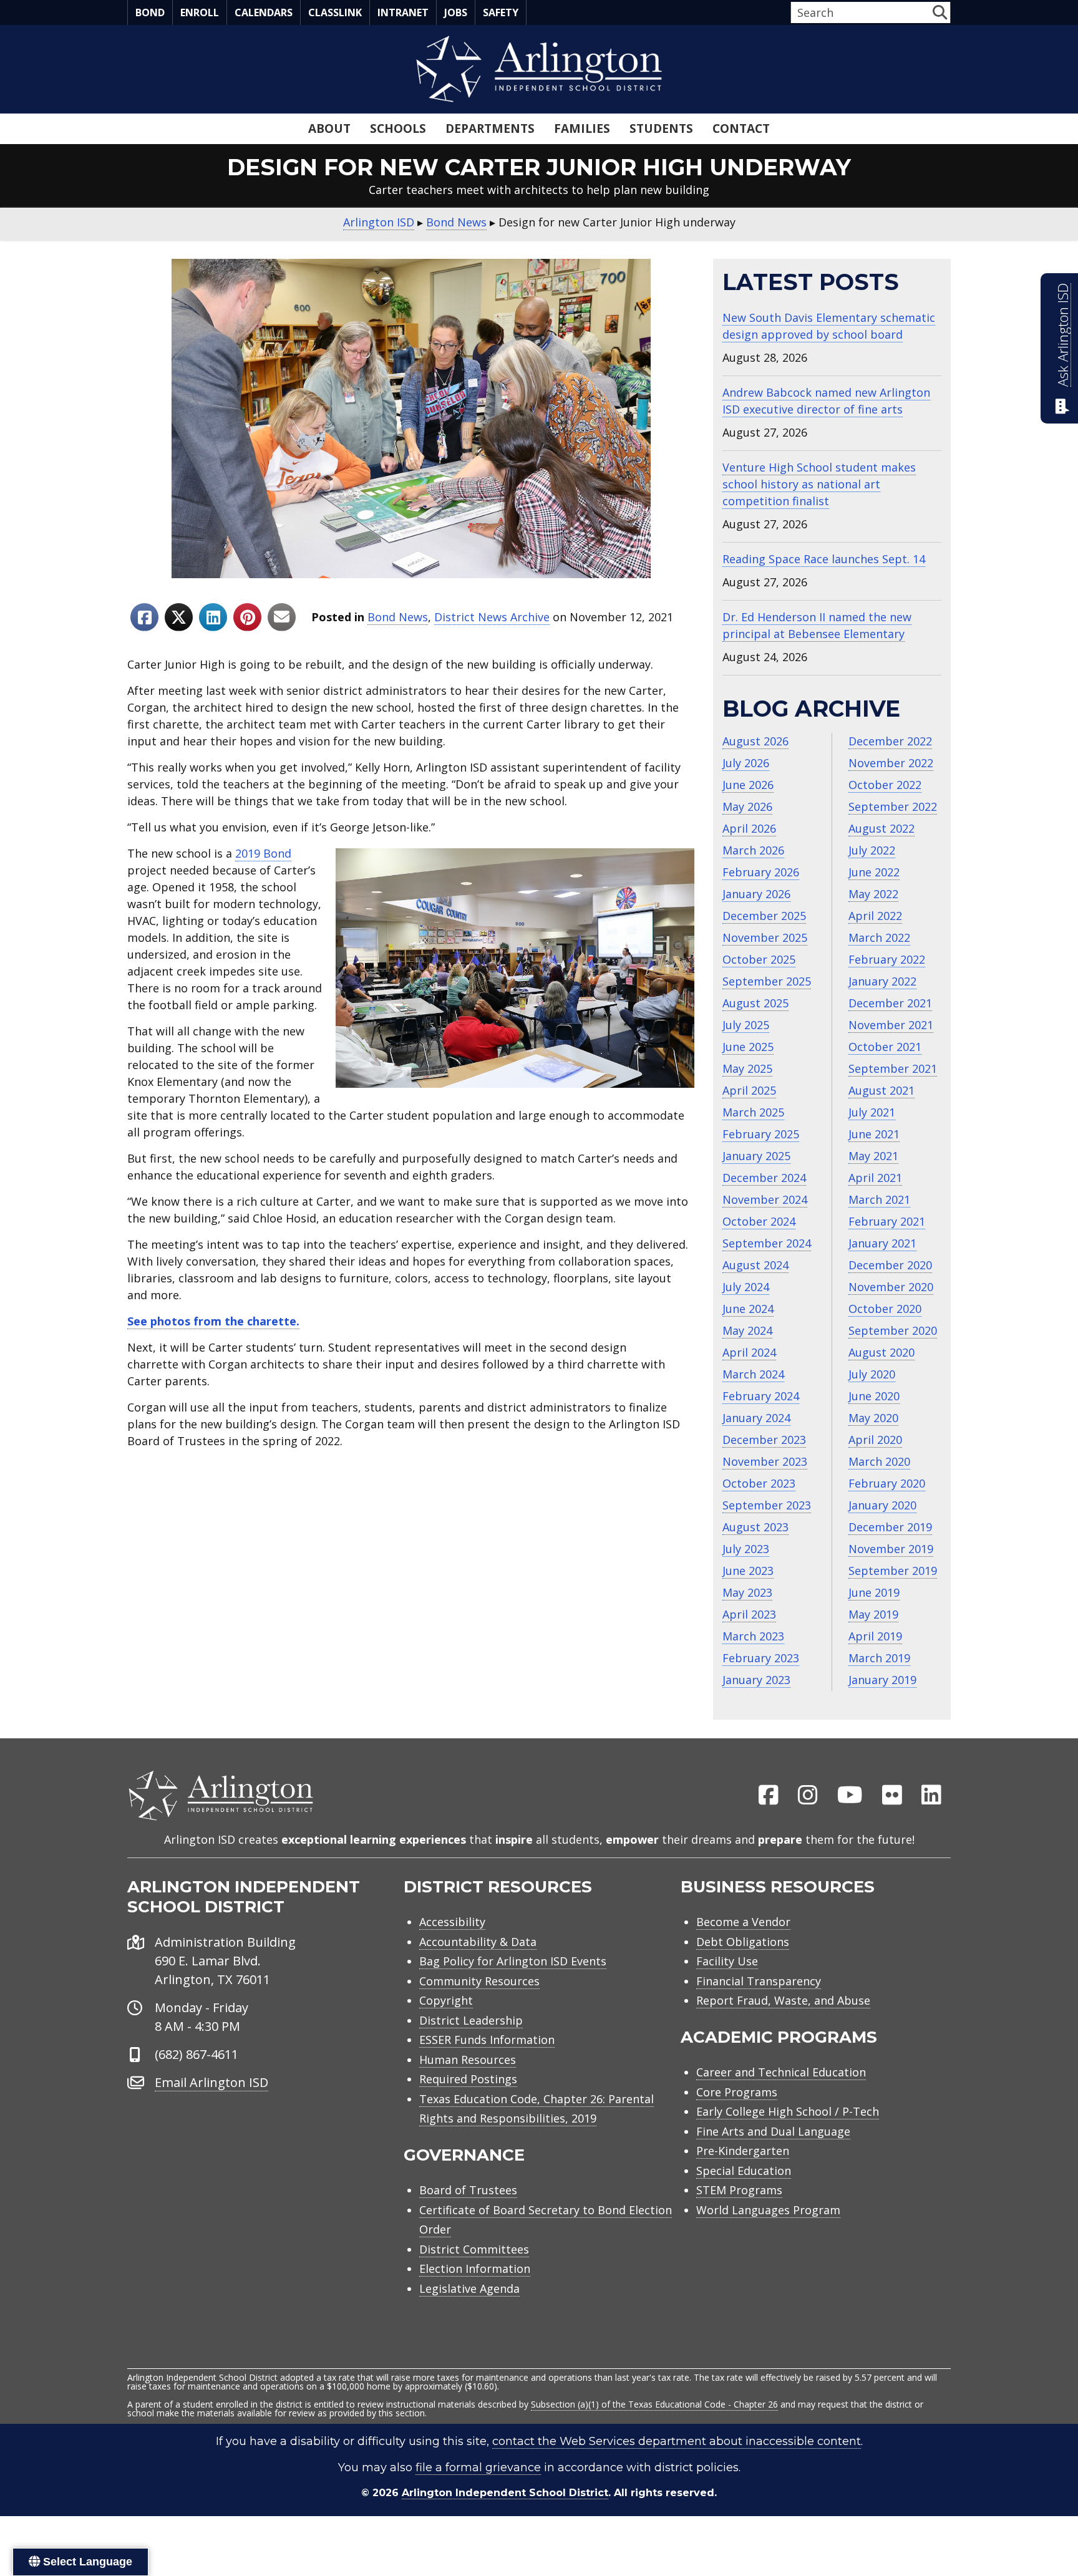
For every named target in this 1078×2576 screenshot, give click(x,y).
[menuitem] (769, 1796)
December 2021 (890, 1003)
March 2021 (879, 1199)
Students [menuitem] (661, 128)
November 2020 (891, 1287)
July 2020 (872, 1374)
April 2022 (875, 916)
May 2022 (873, 894)
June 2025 (748, 1047)
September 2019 (893, 1571)
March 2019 (879, 1658)
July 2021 (872, 1112)
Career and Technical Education (781, 2072)
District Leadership (471, 2020)
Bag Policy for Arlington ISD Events (513, 1961)
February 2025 (761, 1134)
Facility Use (727, 1961)
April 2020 (875, 1440)
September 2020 (893, 1330)
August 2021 (881, 1090)
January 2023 (756, 1680)
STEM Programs (739, 2190)
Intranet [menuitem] (403, 12)
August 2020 (881, 1352)
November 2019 (891, 1549)
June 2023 (748, 1571)
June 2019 (874, 1592)
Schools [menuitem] (398, 128)
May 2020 (873, 1418)
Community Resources (479, 1981)
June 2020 (874, 1396)
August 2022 (881, 828)
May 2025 (747, 1068)
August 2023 (755, 1527)
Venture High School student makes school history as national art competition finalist (819, 484)
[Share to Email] (282, 617)
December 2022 (890, 741)
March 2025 (753, 1112)
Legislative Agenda (469, 2288)
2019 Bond (263, 853)
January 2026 (756, 894)
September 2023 (767, 1505)
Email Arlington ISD (211, 2082)
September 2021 (893, 1068)
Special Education (744, 2171)
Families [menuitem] (582, 128)
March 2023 (753, 1636)
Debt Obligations (743, 1942)
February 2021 (887, 1221)
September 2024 (767, 1243)
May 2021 (873, 1156)
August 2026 (755, 741)
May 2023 (747, 1592)
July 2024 (746, 1287)
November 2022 (891, 763)
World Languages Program (768, 2210)
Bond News (398, 617)
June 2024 (748, 1309)
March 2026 (753, 850)
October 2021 (885, 1047)
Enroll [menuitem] (200, 12)
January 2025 (756, 1156)
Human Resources (468, 2060)
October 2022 (885, 785)
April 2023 (749, 1614)
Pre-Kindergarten (743, 2151)
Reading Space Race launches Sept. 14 (824, 559)
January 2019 (882, 1680)
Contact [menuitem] (741, 128)
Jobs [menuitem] (456, 12)
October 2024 (759, 1221)
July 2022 (872, 850)
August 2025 (755, 1003)
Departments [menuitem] (490, 128)
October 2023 (759, 1483)
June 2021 (874, 1134)
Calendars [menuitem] (264, 12)
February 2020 (887, 1483)
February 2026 (761, 872)
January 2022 (882, 981)
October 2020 (885, 1309)
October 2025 (759, 959)
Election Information (475, 2269)
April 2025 (749, 1090)
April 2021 (875, 1178)
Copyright (446, 2000)
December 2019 (890, 1527)
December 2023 (764, 1440)
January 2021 (882, 1243)
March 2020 (879, 1461)
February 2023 (761, 1658)
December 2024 (764, 1178)
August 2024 (755, 1265)
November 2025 (765, 937)
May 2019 (873, 1614)
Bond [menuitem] (150, 12)
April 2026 (749, 828)
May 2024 (747, 1330)
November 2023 (765, 1461)
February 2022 (887, 959)
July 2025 (746, 1025)
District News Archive (492, 617)
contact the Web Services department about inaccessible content (677, 2441)
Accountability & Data (478, 1942)
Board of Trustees (468, 2190)
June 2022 (874, 872)
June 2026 (748, 785)
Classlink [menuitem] (335, 12)
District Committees (474, 2249)
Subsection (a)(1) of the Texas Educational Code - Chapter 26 (654, 2404)
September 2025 (767, 981)
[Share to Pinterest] (247, 617)
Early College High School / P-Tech (788, 2111)
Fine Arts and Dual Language (773, 2131)
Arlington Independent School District (505, 2493)
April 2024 (749, 1352)
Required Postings (468, 2079)
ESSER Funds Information (487, 2040)
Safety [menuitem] (501, 12)
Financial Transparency (759, 1981)
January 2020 (882, 1505)
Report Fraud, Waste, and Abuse (783, 2000)
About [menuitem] (329, 128)
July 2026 (746, 763)
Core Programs (737, 2092)
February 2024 (761, 1396)
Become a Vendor (743, 1922)
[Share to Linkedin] (213, 617)
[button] (940, 12)
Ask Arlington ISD (1063, 335)
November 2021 (891, 1025)
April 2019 (875, 1636)
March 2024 (753, 1374)
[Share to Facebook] (144, 617)
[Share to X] (179, 617)
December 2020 (890, 1265)
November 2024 (765, 1199)
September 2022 (893, 806)
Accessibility (452, 1922)
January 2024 (756, 1418)
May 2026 (747, 806)
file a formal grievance (478, 2467)
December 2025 (764, 916)
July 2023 (746, 1549)
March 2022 (879, 937)
